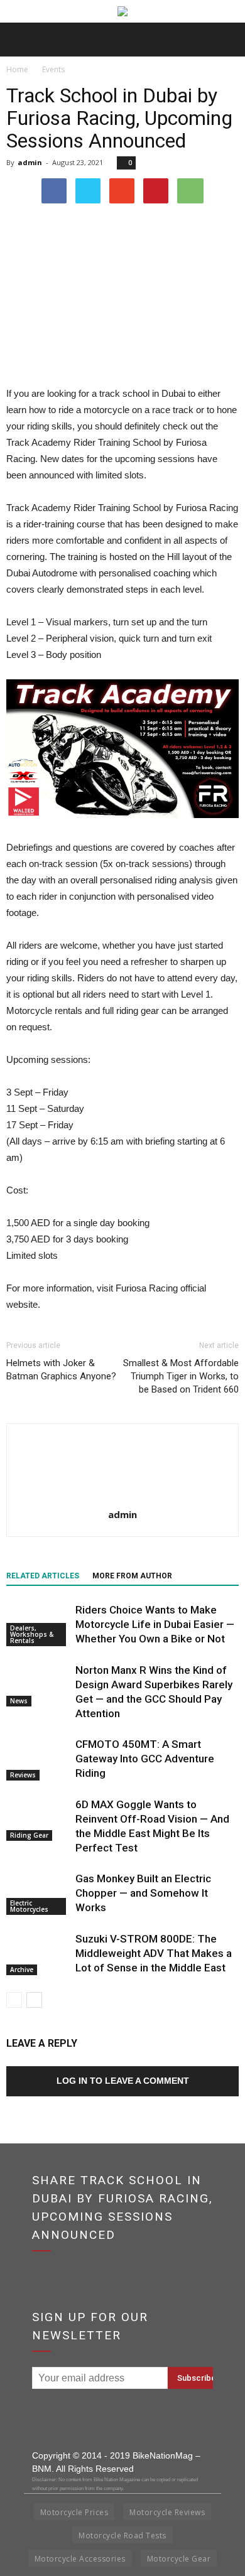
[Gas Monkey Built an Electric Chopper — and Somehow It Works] (38, 1893)
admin (30, 162)
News (19, 1701)
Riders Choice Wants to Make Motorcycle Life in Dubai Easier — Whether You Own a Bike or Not (155, 1624)
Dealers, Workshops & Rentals (32, 1634)
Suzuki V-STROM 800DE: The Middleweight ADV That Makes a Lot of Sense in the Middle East (154, 1953)
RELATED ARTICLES (43, 1576)
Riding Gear (29, 1835)
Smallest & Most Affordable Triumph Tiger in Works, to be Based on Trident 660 (181, 1376)
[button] (227, 40)
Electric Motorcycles (29, 1906)
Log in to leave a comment (123, 2081)
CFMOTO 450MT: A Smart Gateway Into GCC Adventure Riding (145, 1759)
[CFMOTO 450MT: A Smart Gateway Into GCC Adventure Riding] (38, 1759)
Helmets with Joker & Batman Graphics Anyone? (61, 1370)
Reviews (23, 1775)
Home (17, 69)
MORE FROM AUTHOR (132, 1576)
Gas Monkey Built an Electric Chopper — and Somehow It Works (143, 1893)
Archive (22, 1970)
